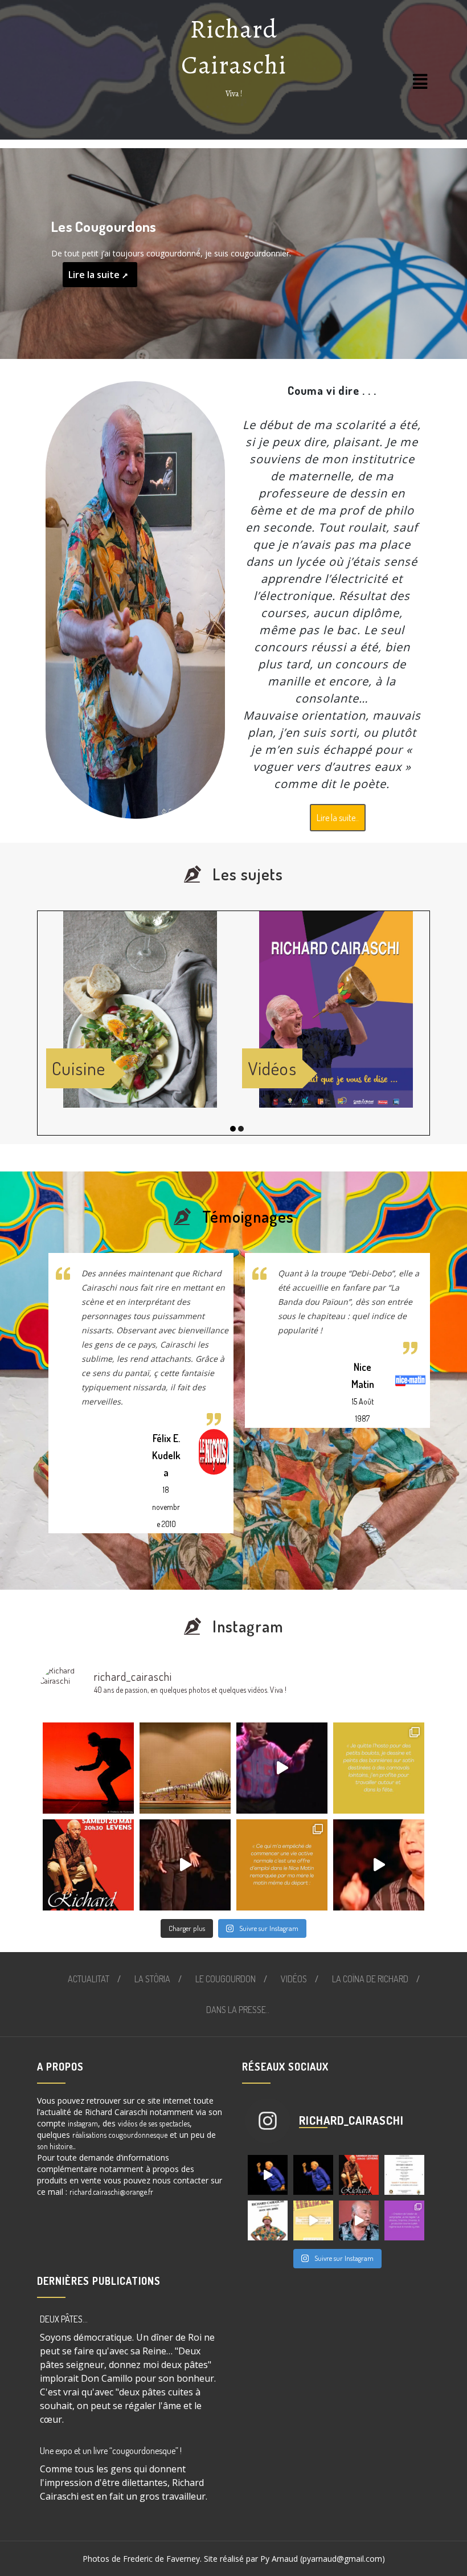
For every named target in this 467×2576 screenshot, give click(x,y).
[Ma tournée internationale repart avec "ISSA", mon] (379, 1865)
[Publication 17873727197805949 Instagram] (268, 2220)
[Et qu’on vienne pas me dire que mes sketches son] (359, 2220)
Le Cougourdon (226, 1979)
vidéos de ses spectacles (154, 2123)
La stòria (152, 1979)
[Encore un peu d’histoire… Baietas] (282, 1865)
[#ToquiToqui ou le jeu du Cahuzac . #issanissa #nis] (282, 1768)
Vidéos (294, 1979)
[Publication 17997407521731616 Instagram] (88, 1865)
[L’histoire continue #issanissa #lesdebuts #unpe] (379, 1768)
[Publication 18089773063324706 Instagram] (313, 2220)
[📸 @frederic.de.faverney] (88, 1768)
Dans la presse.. (238, 2010)
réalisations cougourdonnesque (120, 2135)
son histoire (55, 2146)
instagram (83, 2123)
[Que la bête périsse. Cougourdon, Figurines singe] (185, 1768)
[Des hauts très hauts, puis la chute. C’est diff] (404, 2220)
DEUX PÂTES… (64, 2319)
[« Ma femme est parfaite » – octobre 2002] (185, 1865)
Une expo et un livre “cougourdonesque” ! (111, 2451)
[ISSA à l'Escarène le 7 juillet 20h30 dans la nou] (268, 2175)
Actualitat (89, 1979)
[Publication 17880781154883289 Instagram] (313, 2175)
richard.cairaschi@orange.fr (111, 2192)
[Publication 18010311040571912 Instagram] (404, 2175)
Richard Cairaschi (234, 47)
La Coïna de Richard (370, 1979)
